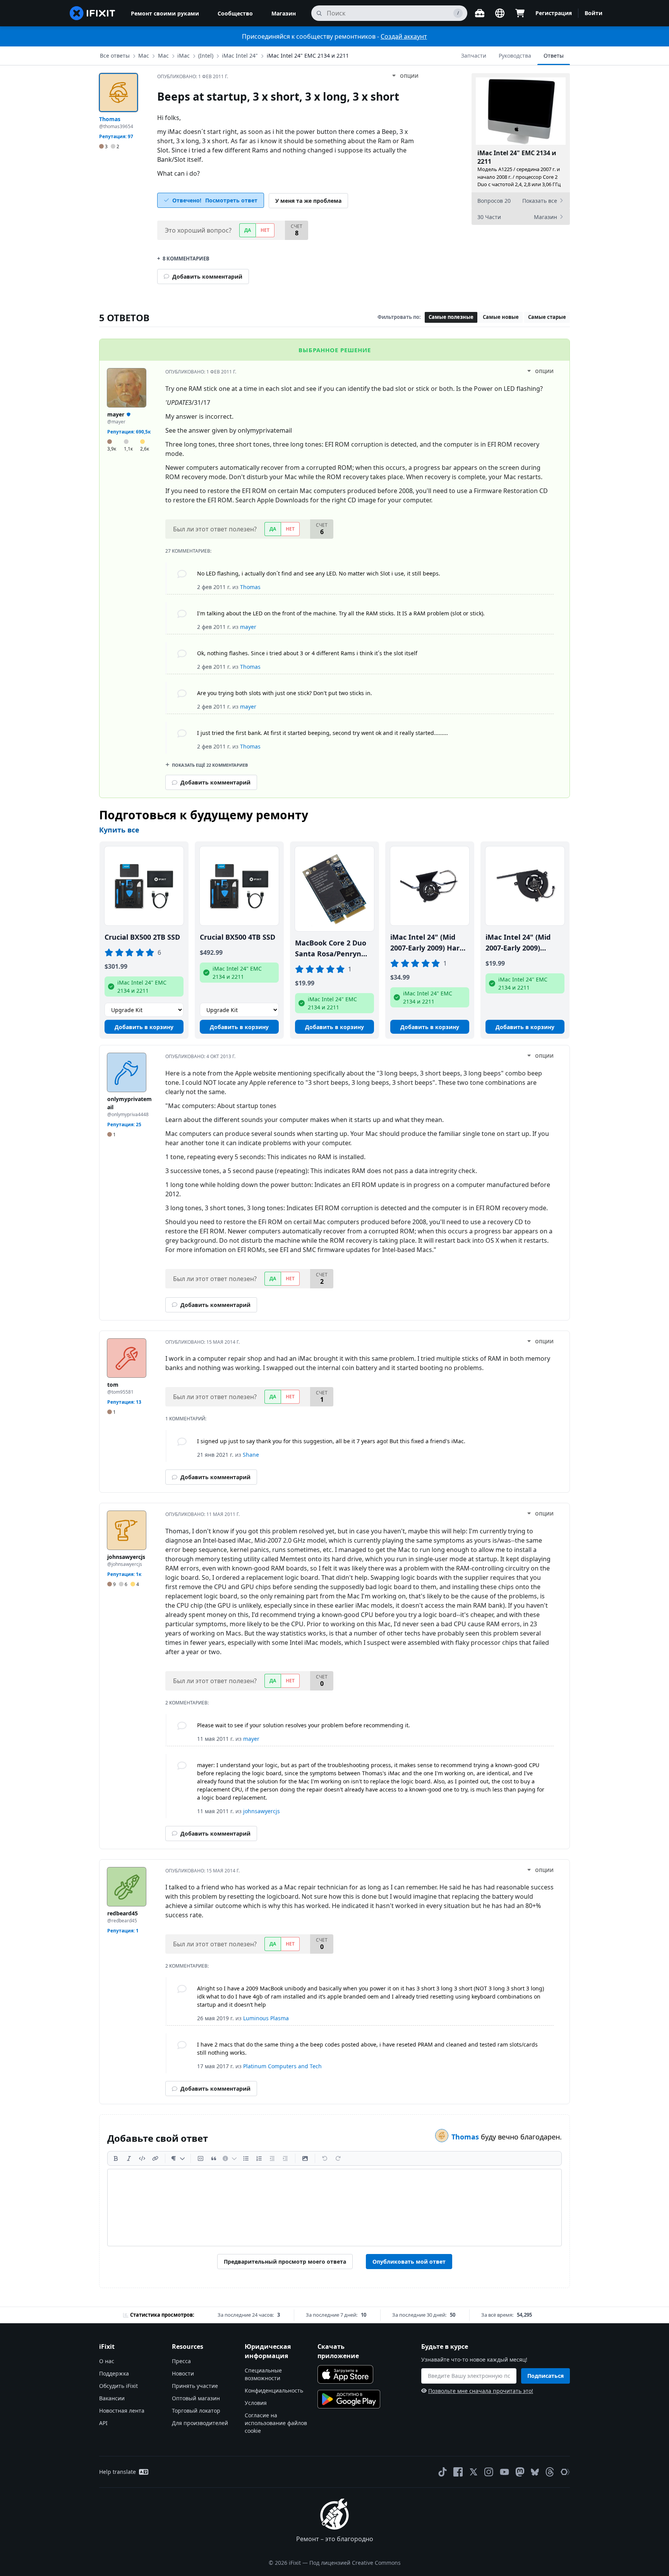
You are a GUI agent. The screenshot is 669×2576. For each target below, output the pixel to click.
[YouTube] (504, 2472)
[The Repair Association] (565, 2472)
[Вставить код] (142, 2158)
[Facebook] (458, 2472)
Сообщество (235, 13)
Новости (183, 2373)
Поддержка (114, 2373)
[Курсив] (129, 2158)
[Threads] (550, 2472)
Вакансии (112, 2398)
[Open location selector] (500, 13)
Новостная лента (122, 2411)
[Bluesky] (535, 2472)
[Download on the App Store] (345, 2374)
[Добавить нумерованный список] (259, 2158)
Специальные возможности (263, 2374)
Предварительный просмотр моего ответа (285, 2262)
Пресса (181, 2361)
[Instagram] (489, 2472)
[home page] (93, 13)
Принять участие (195, 2386)
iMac (184, 56)
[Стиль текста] (178, 2158)
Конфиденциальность (274, 2390)
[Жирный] (116, 2158)
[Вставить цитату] (214, 2158)
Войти (594, 13)
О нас (107, 2361)
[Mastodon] (520, 2472)
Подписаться (545, 2376)
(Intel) (206, 56)
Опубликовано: (193, 76)
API (103, 2423)
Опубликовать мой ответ (409, 2262)
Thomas (466, 2137)
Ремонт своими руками (165, 13)
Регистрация (554, 13)
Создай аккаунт (404, 36)
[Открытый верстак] (480, 13)
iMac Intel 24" (240, 56)
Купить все (119, 830)
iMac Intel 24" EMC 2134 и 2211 (308, 56)
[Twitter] (473, 2472)
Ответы (554, 56)
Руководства (515, 56)
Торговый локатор (196, 2411)
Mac (163, 56)
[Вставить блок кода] (201, 2158)
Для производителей (200, 2423)
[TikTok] (443, 2472)
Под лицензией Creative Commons (355, 2563)
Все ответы (115, 56)
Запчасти (474, 56)
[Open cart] (520, 13)
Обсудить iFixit (118, 2386)
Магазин (284, 13)
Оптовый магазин (196, 2398)
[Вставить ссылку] (155, 2158)
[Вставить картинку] (305, 2158)
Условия (256, 2403)
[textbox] (334, 2208)
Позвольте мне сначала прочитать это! (481, 2391)
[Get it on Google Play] (349, 2399)
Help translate (118, 2472)
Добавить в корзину (144, 1027)
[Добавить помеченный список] (246, 2158)
